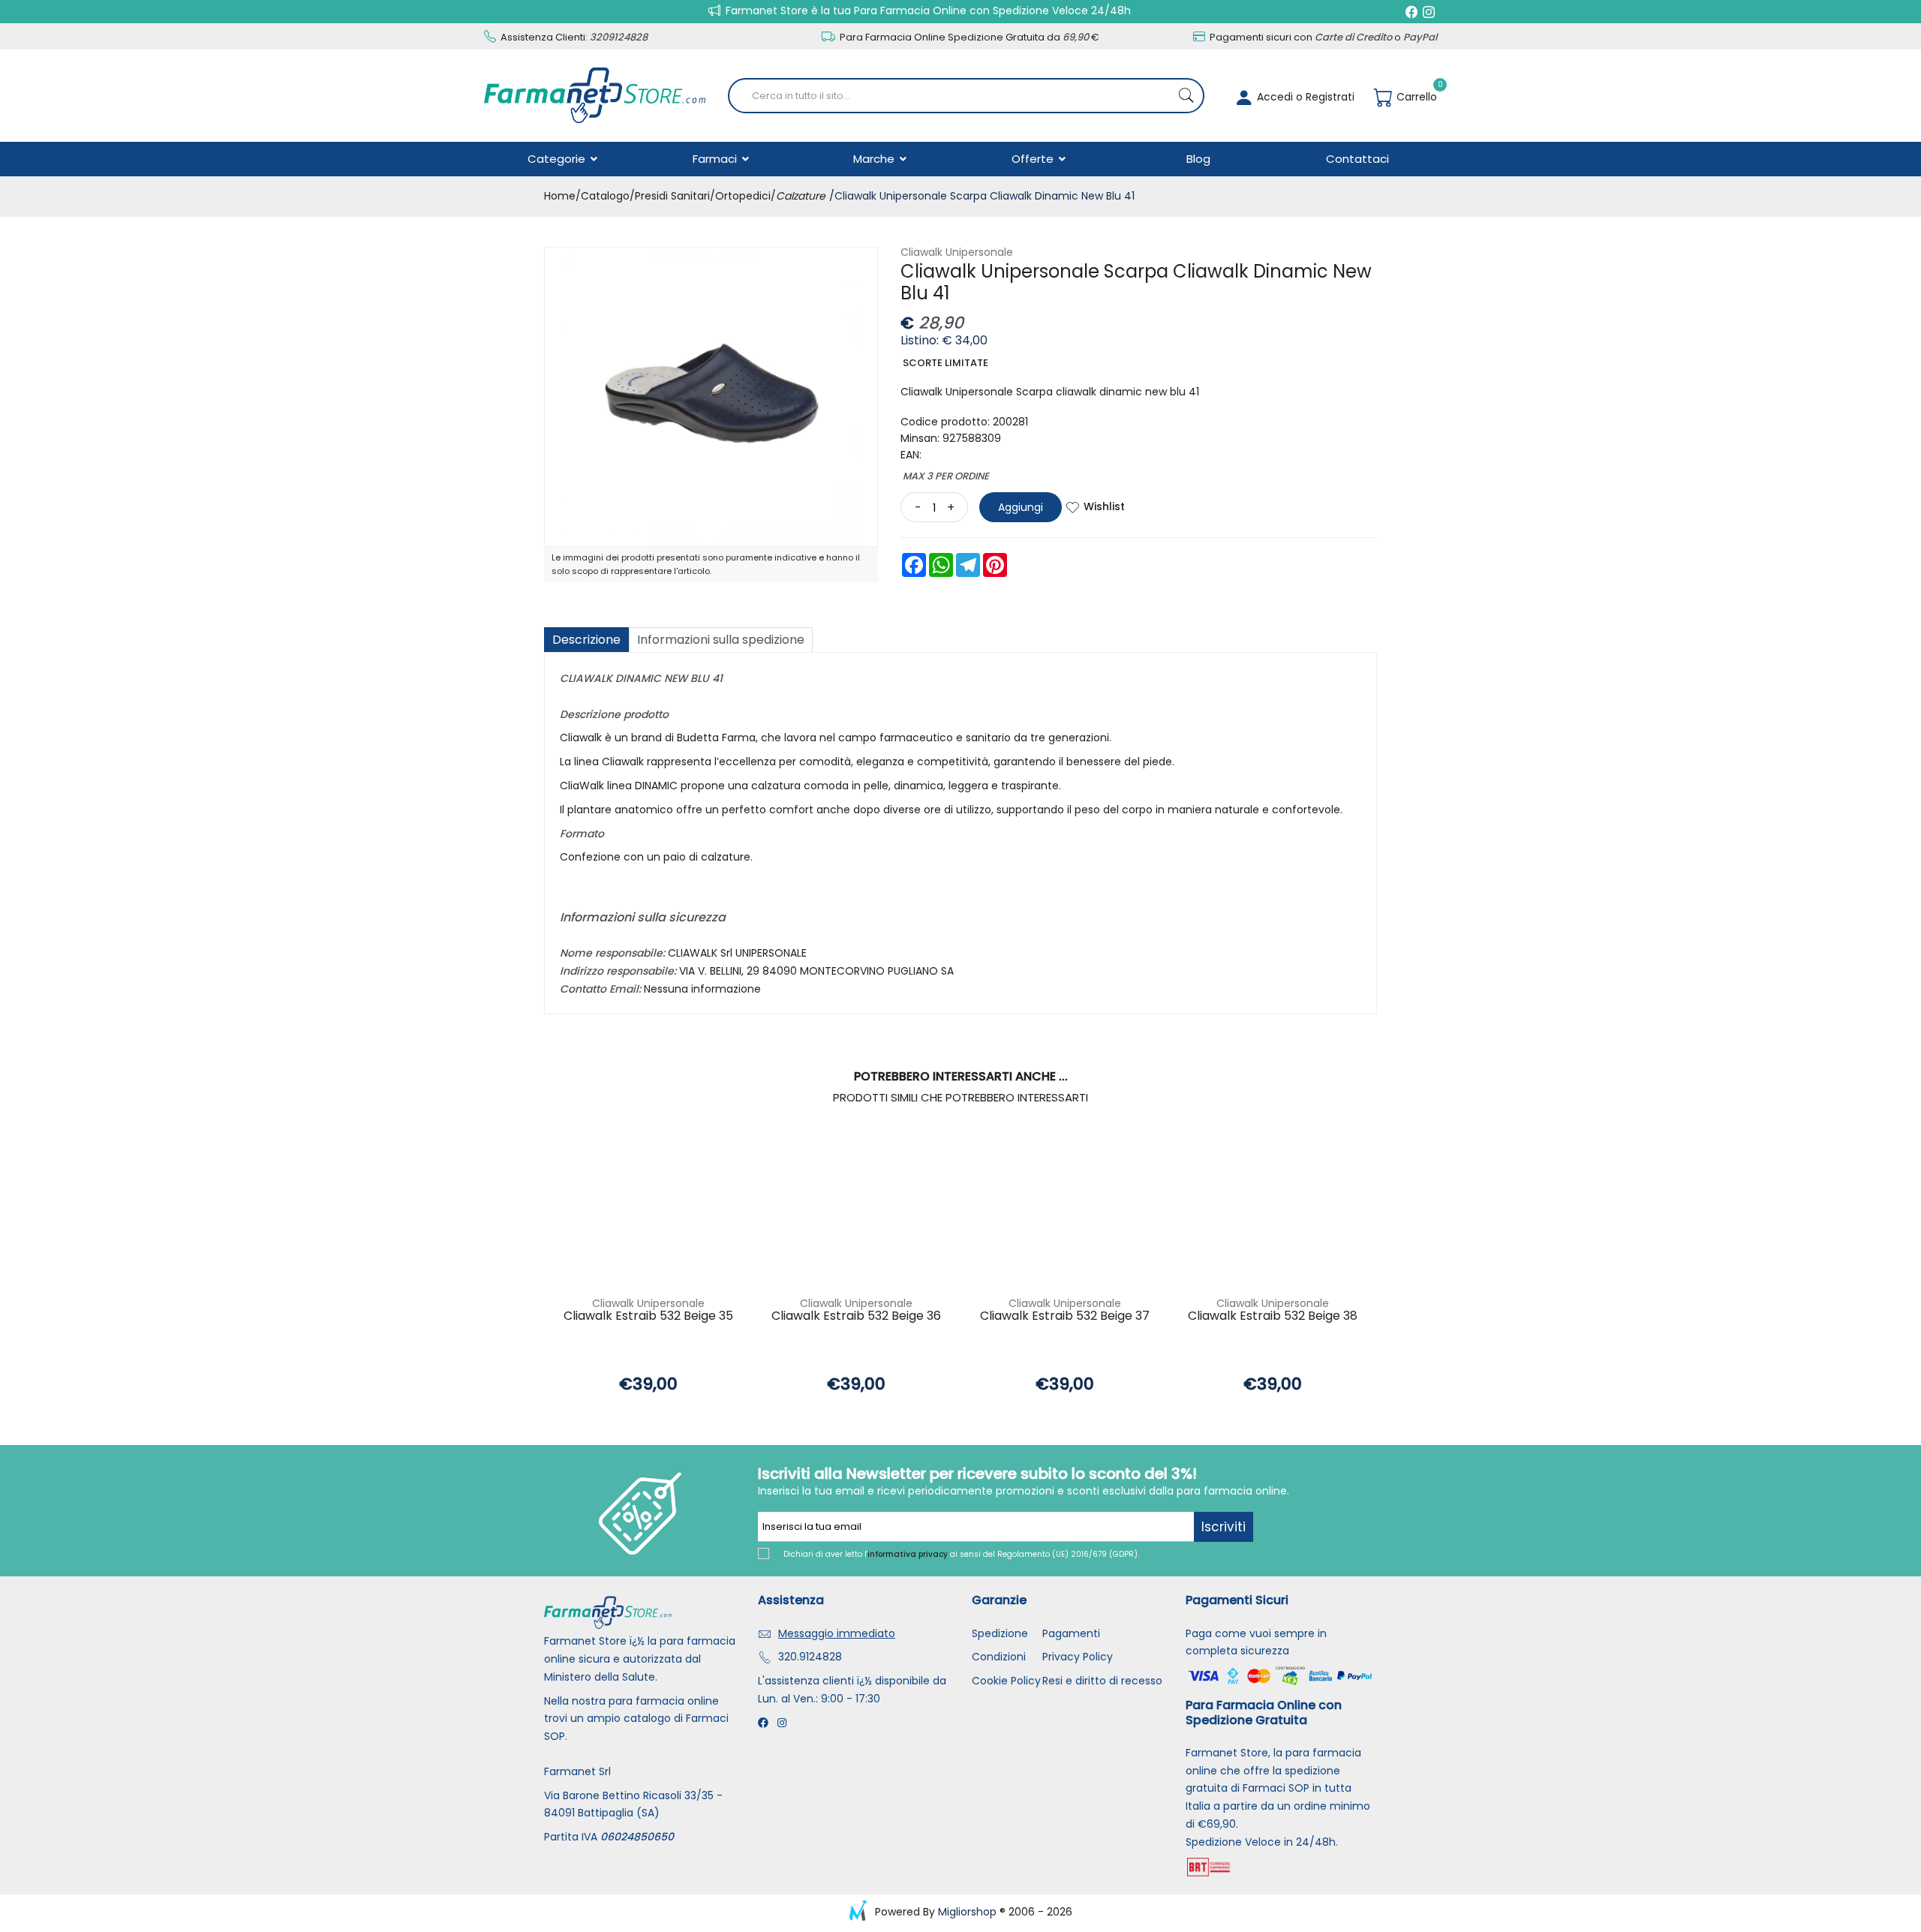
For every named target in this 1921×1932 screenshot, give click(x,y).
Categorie (558, 159)
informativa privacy (908, 1554)
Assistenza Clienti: (573, 37)
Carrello (1415, 97)
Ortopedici (743, 196)
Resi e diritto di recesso (1102, 1681)
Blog (1198, 159)
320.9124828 (810, 1657)
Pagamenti (1071, 1633)
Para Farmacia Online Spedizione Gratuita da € (968, 37)
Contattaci (1357, 159)
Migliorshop (967, 1912)
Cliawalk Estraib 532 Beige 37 (1065, 1316)
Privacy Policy (1078, 1657)
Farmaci (716, 159)
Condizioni (999, 1657)
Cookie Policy (1006, 1681)
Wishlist (1104, 506)
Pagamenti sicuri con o (1322, 37)
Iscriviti (1224, 1527)
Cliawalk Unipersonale (957, 252)
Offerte (1034, 159)
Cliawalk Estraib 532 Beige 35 (648, 1316)
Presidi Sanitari (672, 196)
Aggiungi (1021, 507)
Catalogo (605, 196)
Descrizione (586, 640)
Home (560, 196)
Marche (875, 159)
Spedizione (1000, 1633)
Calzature (801, 196)
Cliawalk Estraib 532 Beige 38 (1273, 1316)
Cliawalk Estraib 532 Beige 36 (856, 1316)
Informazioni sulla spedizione (721, 640)
